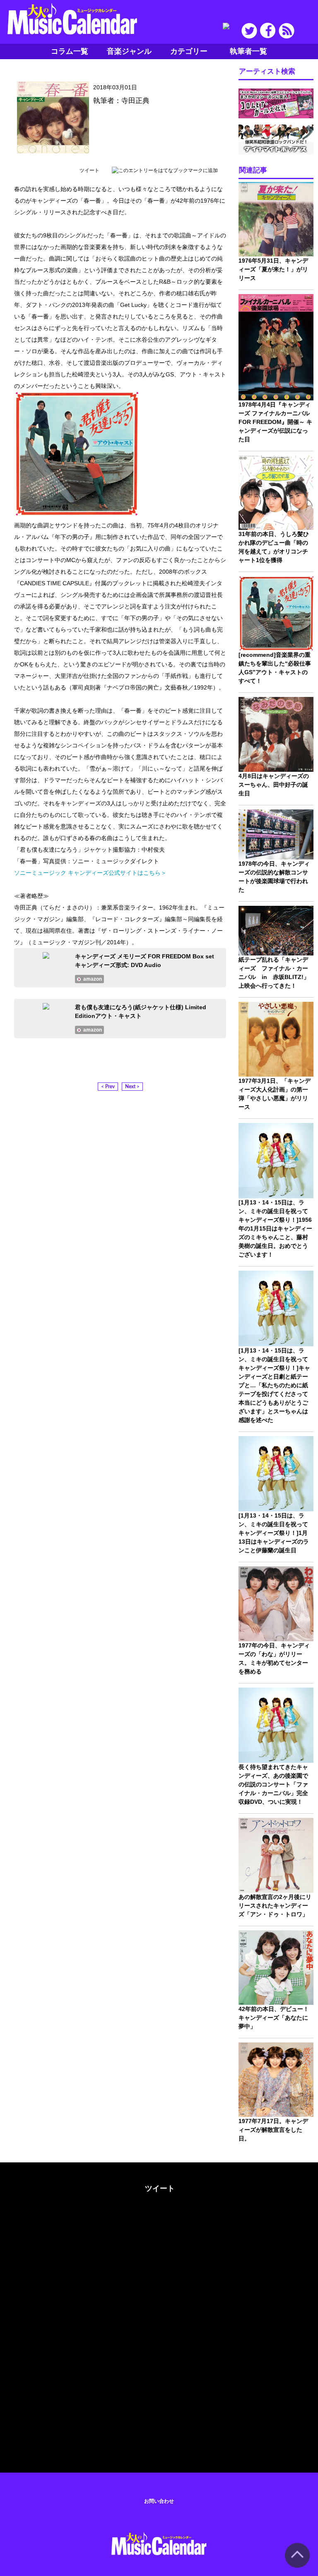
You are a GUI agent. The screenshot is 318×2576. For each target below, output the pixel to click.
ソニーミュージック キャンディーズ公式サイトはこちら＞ (90, 873)
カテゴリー (189, 51)
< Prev (108, 1087)
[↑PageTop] (297, 2566)
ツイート (89, 170)
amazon (93, 979)
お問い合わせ (159, 2501)
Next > (132, 1087)
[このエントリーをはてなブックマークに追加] (165, 170)
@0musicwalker (159, 2219)
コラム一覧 (70, 51)
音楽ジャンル (129, 51)
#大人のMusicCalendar (34, 2187)
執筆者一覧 (248, 51)
